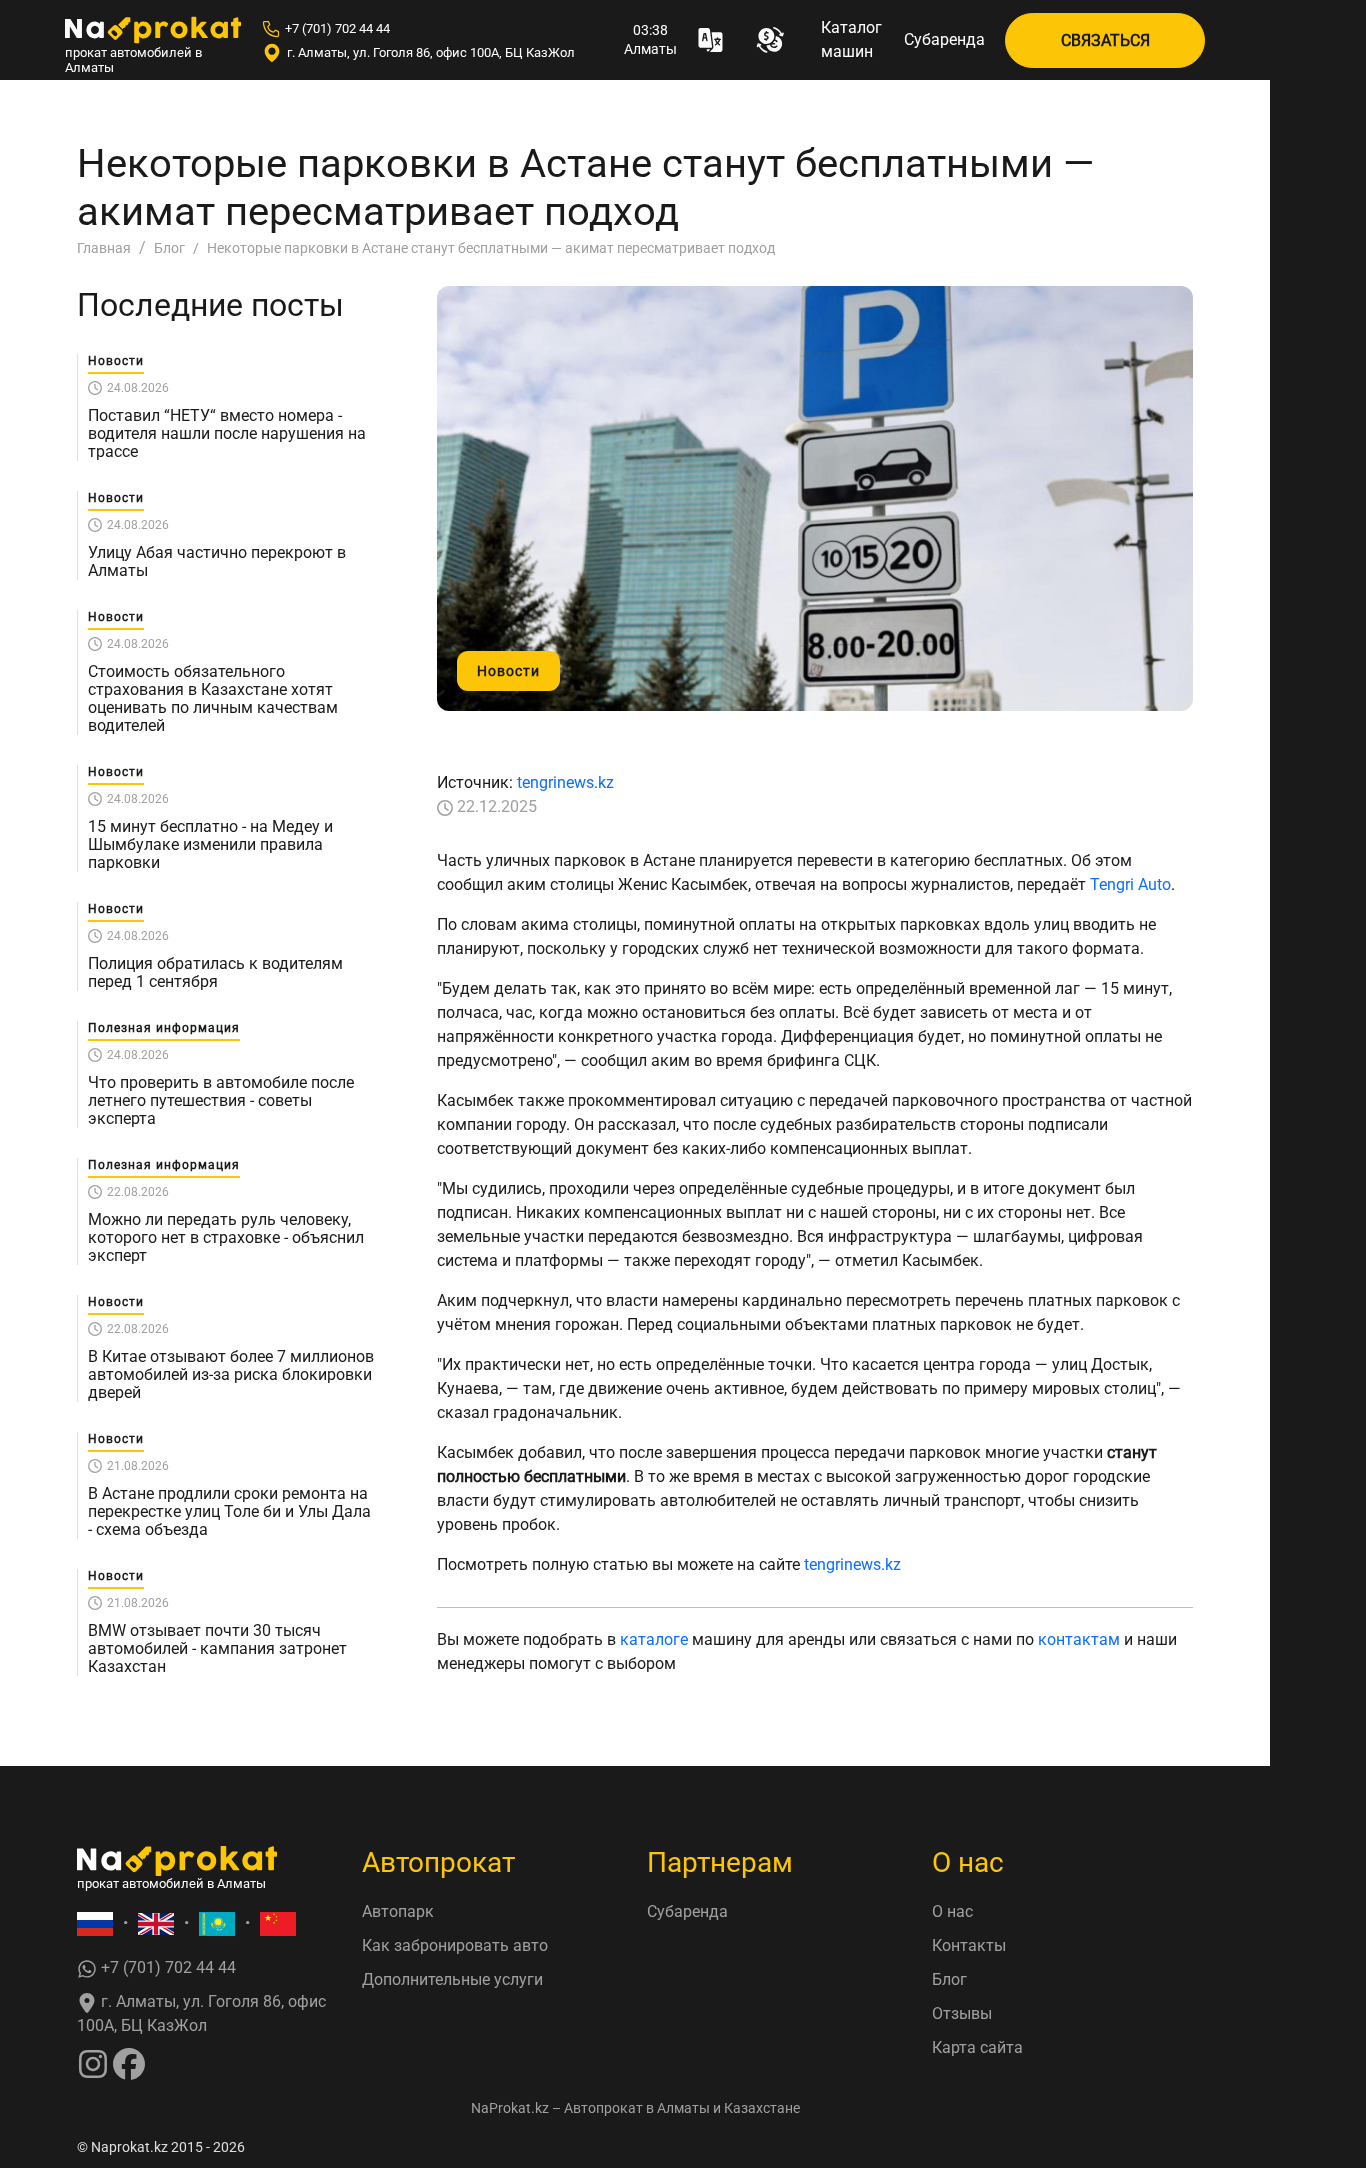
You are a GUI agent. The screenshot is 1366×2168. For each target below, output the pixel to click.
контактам (1079, 1639)
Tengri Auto (1130, 884)
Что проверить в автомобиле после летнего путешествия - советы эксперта (221, 1101)
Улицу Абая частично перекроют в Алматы (217, 562)
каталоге (654, 1639)
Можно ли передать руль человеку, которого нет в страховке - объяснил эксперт (226, 1238)
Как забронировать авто (455, 1945)
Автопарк (398, 1911)
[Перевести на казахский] (217, 1923)
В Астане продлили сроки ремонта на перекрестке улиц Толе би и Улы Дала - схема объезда (229, 1512)
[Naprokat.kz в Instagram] (93, 2062)
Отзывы (962, 2013)
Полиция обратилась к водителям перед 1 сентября (215, 973)
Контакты (969, 1945)
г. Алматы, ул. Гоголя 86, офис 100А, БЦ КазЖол (431, 52)
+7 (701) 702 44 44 (337, 28)
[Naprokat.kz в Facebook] (129, 2062)
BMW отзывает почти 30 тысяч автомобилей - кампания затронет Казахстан (217, 1649)
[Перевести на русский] (95, 1923)
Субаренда (944, 39)
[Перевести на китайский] (278, 1923)
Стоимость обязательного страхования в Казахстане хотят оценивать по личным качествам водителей (213, 699)
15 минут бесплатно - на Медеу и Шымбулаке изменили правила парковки (210, 845)
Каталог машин (851, 39)
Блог (949, 1979)
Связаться (1105, 40)
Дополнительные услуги (452, 1979)
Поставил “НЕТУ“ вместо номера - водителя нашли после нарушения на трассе (227, 434)
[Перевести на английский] (156, 1923)
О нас (952, 1911)
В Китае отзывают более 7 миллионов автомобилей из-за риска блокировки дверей (231, 1375)
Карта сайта (977, 2047)
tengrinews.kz (565, 782)
